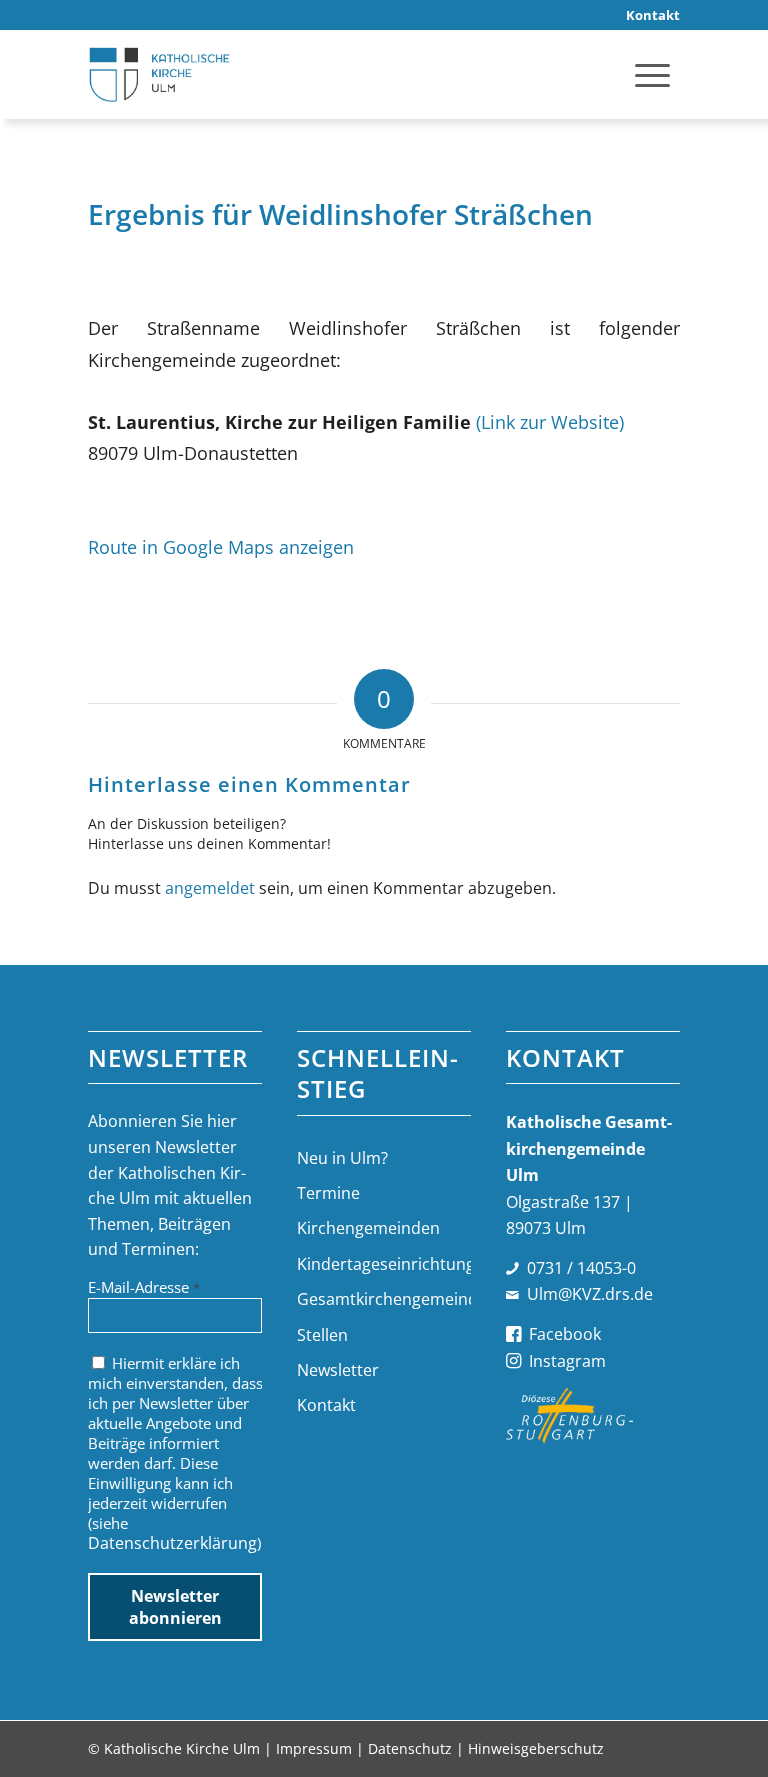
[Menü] (652, 74)
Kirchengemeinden (368, 1228)
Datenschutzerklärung (172, 1543)
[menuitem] (648, 15)
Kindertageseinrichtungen (383, 1264)
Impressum (314, 1748)
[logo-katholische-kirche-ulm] (159, 74)
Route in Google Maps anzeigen (221, 546)
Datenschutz (410, 1748)
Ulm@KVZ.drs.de (590, 1294)
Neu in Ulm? (342, 1158)
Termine (328, 1193)
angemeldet (210, 888)
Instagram (567, 1361)
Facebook (565, 1334)
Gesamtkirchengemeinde (383, 1299)
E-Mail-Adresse (144, 1287)
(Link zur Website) (550, 421)
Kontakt (326, 1405)
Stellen (322, 1335)
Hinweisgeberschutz (536, 1748)
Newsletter (338, 1370)
